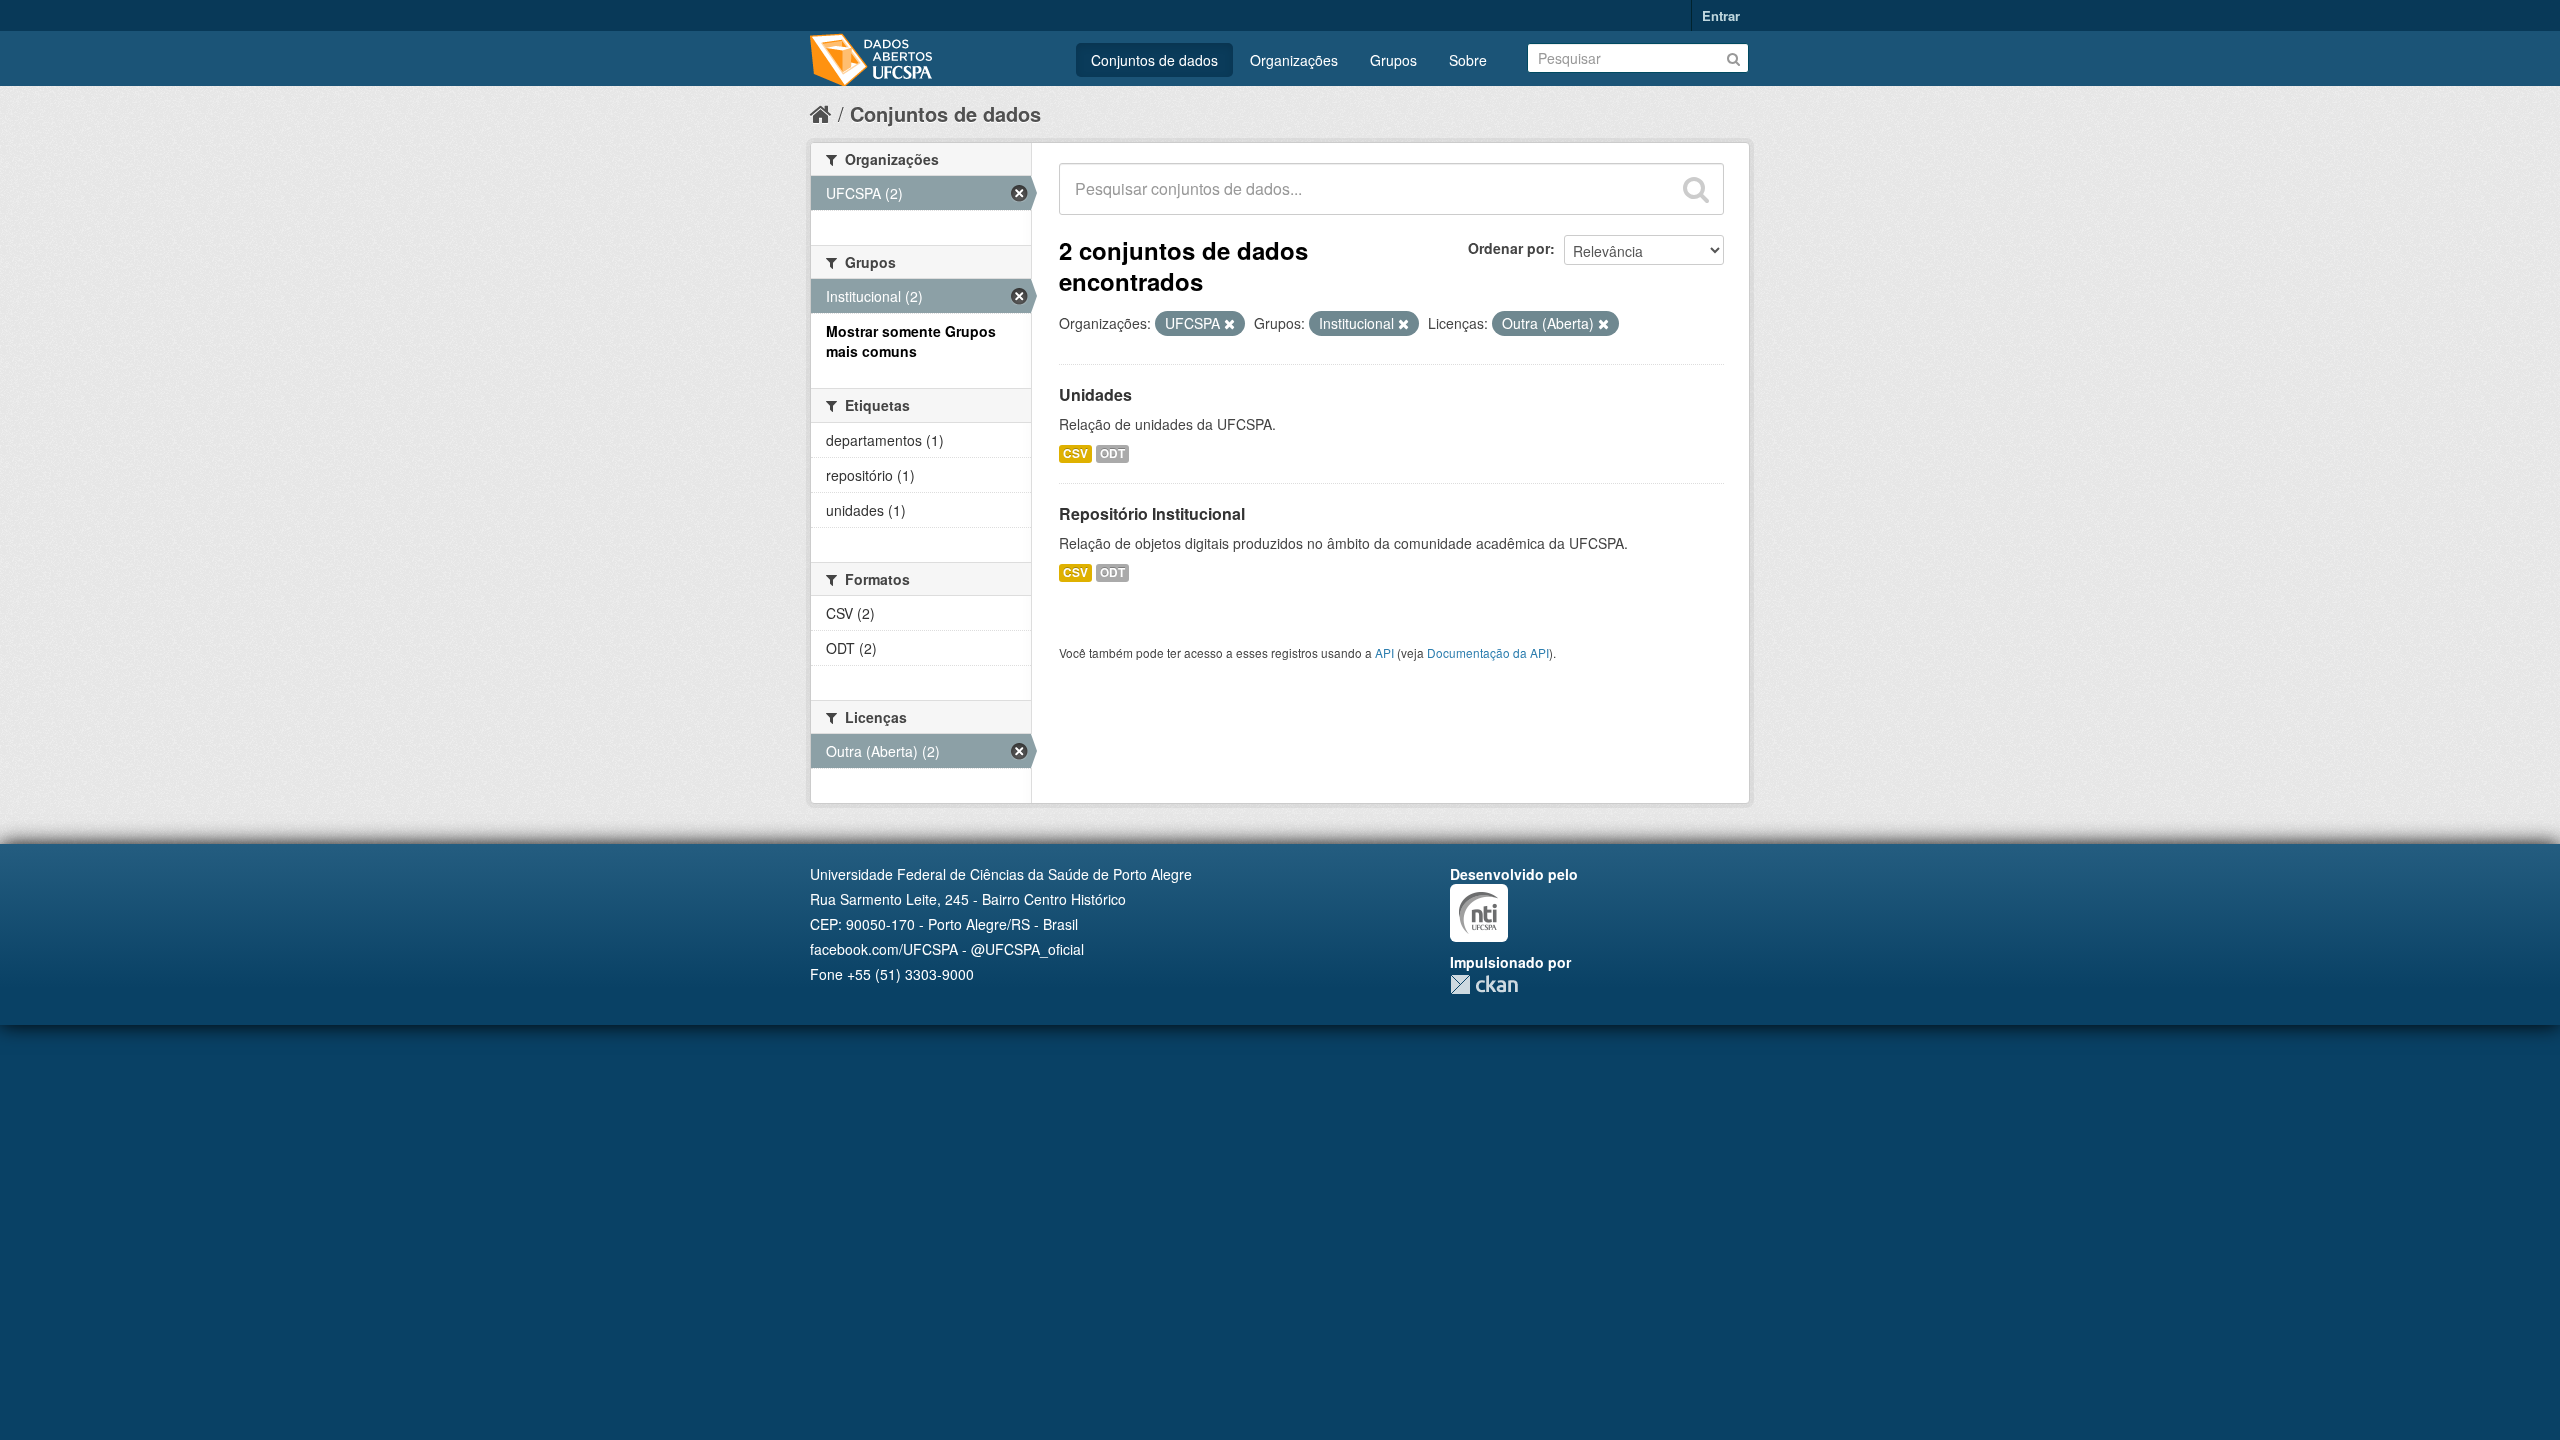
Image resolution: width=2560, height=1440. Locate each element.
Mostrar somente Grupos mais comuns (911, 341)
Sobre (1468, 60)
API (1384, 652)
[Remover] (1229, 324)
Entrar (1721, 15)
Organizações (1294, 60)
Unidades (1095, 394)
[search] (1696, 189)
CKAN (1484, 984)
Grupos (1393, 60)
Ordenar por (1509, 248)
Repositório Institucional (1152, 513)
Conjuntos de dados (1154, 60)
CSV (1075, 453)
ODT (1112, 453)
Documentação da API (1488, 652)
